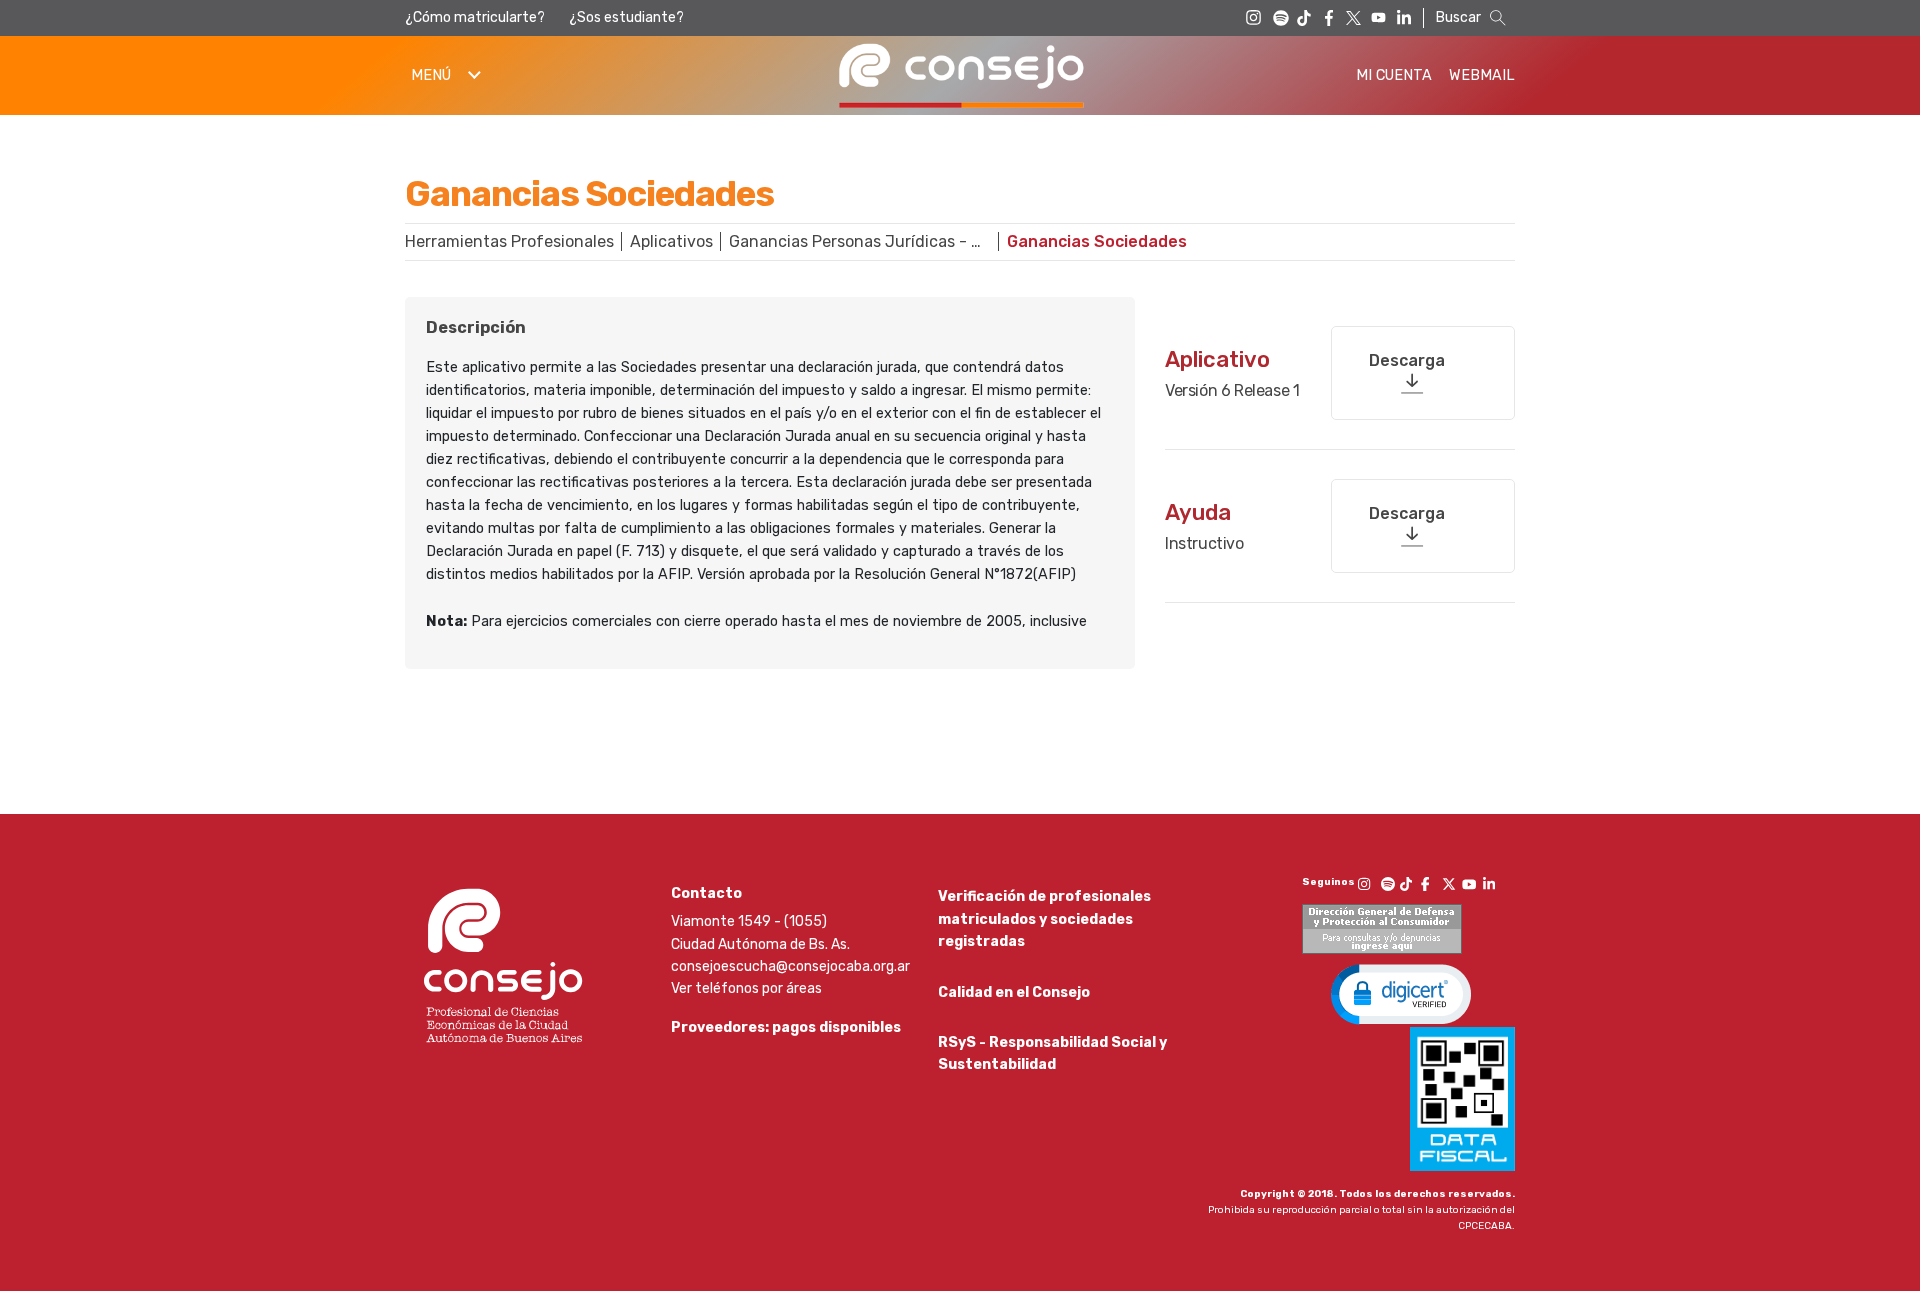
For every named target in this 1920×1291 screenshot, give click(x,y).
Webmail (1482, 75)
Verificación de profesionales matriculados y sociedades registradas (1044, 919)
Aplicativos (671, 241)
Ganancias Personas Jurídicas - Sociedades (868, 241)
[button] (1401, 993)
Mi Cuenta (1394, 75)
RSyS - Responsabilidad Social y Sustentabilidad (1052, 1053)
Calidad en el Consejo (1014, 992)
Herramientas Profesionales (509, 241)
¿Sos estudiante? (626, 17)
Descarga (1407, 360)
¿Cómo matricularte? (475, 17)
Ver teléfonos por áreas (746, 988)
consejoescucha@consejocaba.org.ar (790, 966)
